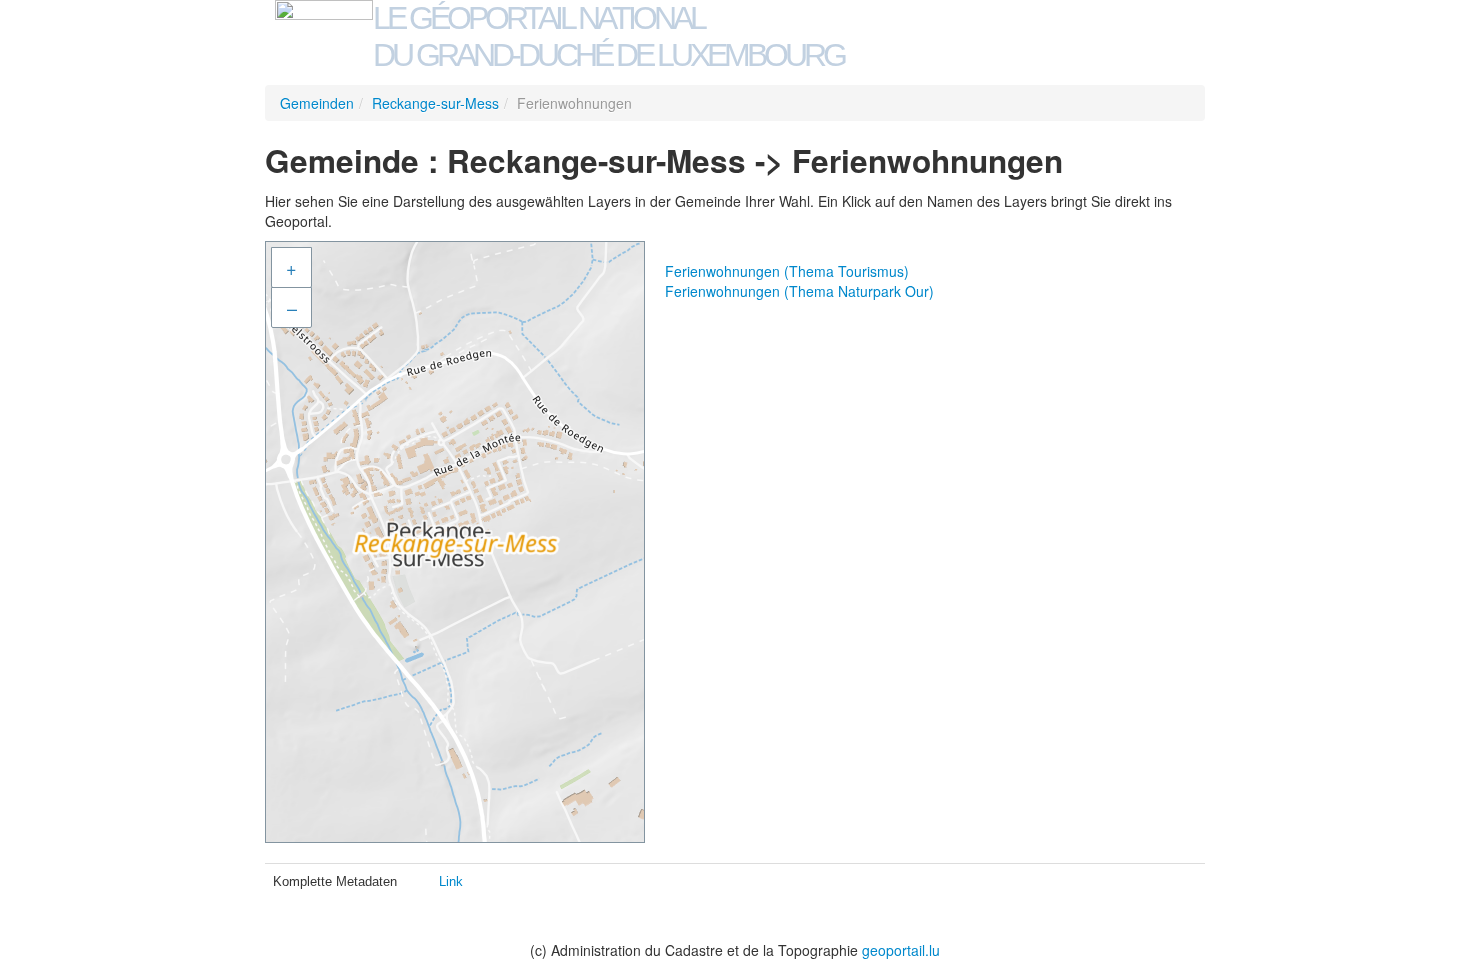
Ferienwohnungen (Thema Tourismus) (787, 271)
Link (451, 881)
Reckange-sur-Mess (435, 103)
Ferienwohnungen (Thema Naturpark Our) (799, 291)
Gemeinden (317, 103)
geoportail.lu (901, 950)
